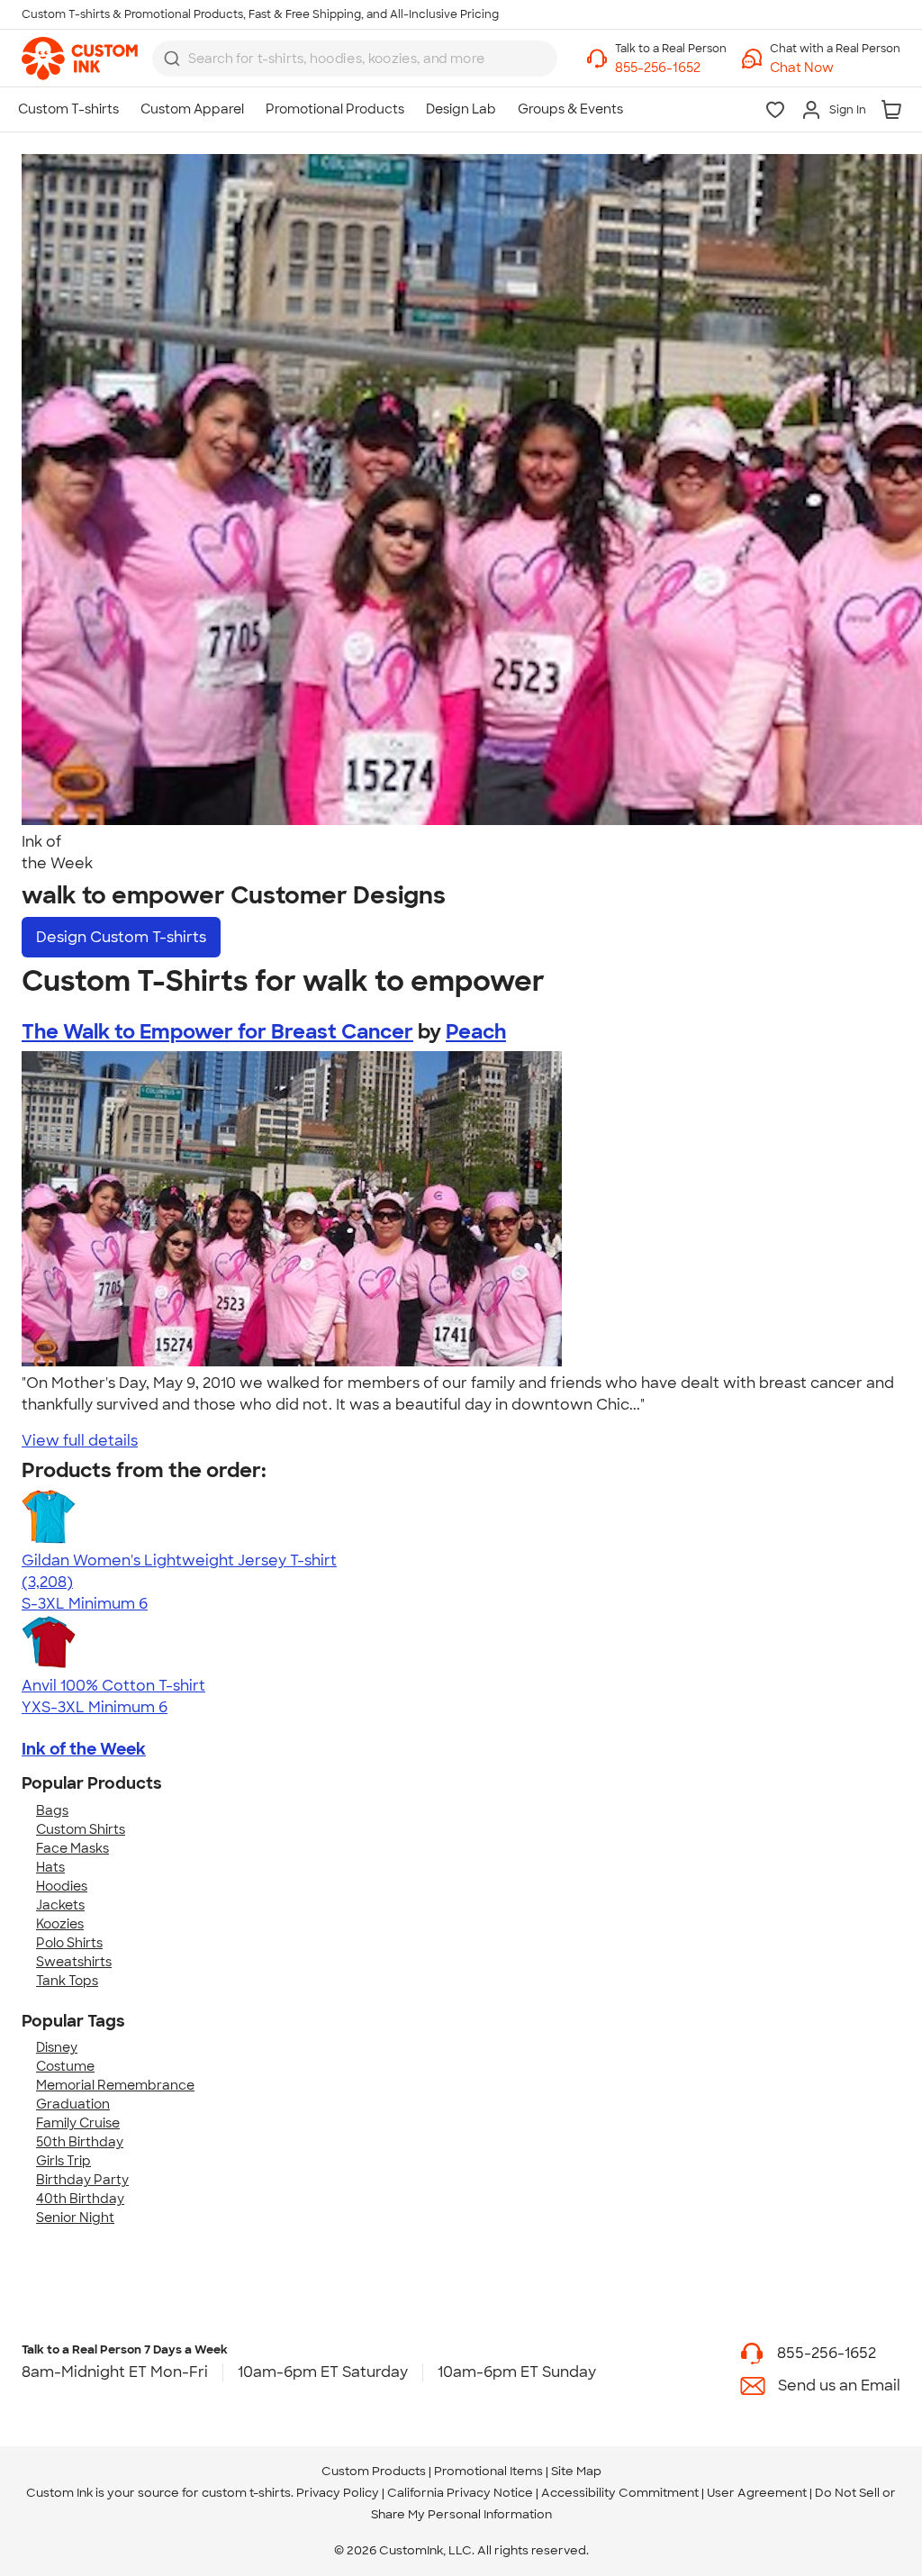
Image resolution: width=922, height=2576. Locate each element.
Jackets (60, 1905)
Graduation (73, 2104)
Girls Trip (63, 2161)
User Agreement (757, 2493)
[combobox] (355, 59)
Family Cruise (78, 2123)
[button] (835, 68)
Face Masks (72, 1848)
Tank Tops (67, 1981)
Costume (65, 2066)
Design (121, 937)
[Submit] (172, 59)
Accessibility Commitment (620, 2493)
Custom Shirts (81, 1829)
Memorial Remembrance (115, 2085)
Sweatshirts (74, 1962)
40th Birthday (80, 2199)
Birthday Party (82, 2180)
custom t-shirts (246, 2493)
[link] (80, 59)
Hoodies (62, 1886)
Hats (50, 1867)
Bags (52, 1810)
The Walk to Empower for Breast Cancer (217, 1032)
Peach (476, 1032)
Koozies (60, 1924)
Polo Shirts (69, 1943)
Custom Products (374, 2471)
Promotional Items (488, 2471)
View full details (80, 1441)
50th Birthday (80, 2142)
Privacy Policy (338, 2493)
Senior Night (75, 2218)
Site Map (576, 2471)
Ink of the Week (84, 1749)
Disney (57, 2047)
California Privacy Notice (460, 2493)
